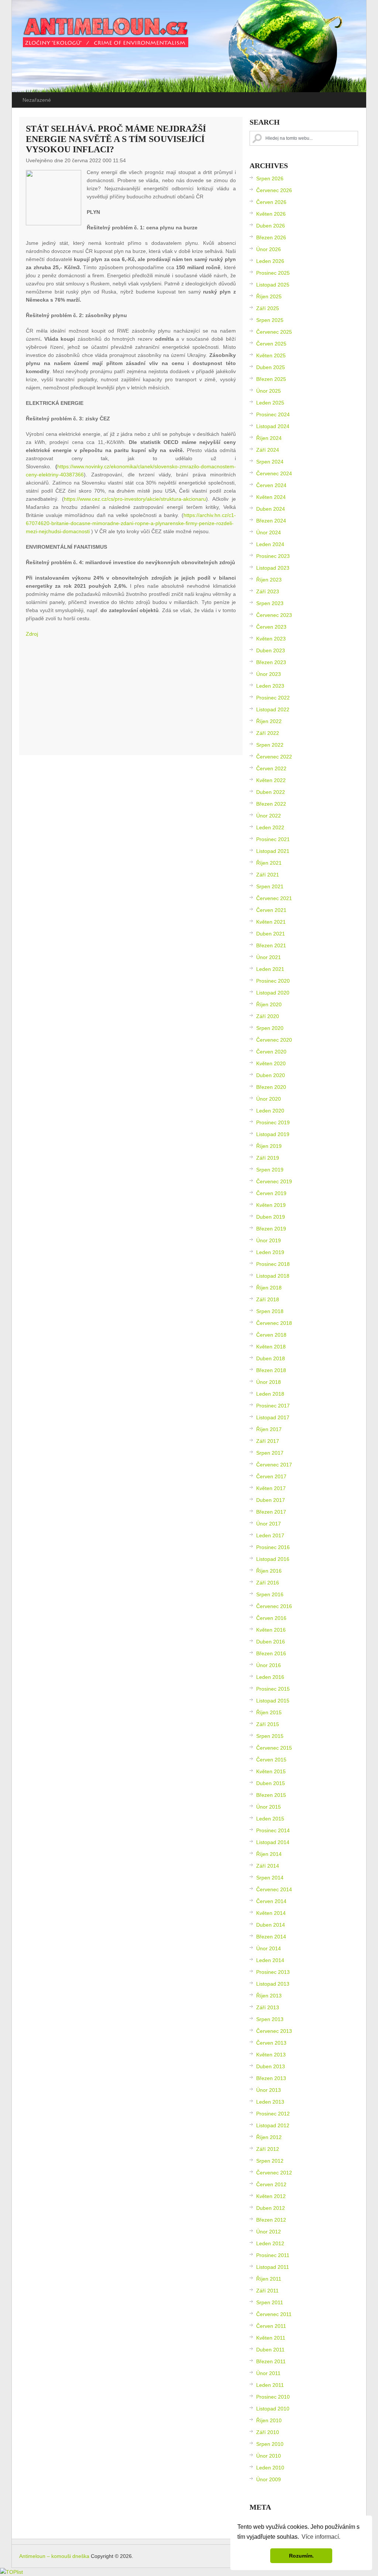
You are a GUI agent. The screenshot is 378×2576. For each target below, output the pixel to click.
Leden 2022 (270, 827)
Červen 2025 (271, 344)
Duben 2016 (271, 1642)
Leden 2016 (270, 1677)
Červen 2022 (271, 768)
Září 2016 (268, 1583)
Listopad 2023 (273, 568)
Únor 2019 (269, 1240)
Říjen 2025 (269, 296)
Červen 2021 (271, 910)
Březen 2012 (271, 2220)
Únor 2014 (269, 1948)
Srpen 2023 (270, 603)
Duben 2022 (271, 792)
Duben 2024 (271, 509)
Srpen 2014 (270, 1878)
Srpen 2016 (270, 1594)
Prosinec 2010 (273, 2397)
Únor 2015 (269, 1807)
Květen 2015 (271, 1771)
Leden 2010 (270, 2468)
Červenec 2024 (274, 473)
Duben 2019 (271, 1217)
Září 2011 (267, 2291)
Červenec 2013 (274, 2031)
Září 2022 (268, 733)
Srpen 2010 (270, 2444)
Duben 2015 (271, 1783)
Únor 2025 (269, 391)
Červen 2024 (271, 485)
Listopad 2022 (273, 709)
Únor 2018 (269, 1382)
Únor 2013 (269, 2090)
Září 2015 (268, 1724)
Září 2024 (268, 450)
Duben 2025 (271, 367)
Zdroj (32, 634)
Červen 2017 (271, 1476)
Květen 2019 (271, 1205)
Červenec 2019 (274, 1181)
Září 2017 (268, 1441)
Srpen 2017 (270, 1453)
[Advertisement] (131, 697)
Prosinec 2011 (273, 2255)
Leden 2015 (270, 1819)
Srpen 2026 (270, 178)
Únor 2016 (269, 1665)
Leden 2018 (270, 1394)
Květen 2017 (271, 1488)
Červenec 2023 (274, 615)
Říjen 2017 (269, 1429)
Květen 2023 (271, 639)
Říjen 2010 (269, 2420)
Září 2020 (268, 1016)
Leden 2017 (270, 1535)
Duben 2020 (271, 1075)
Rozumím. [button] (301, 2556)
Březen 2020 (271, 1087)
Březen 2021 (271, 945)
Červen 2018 (271, 1335)
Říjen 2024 (269, 438)
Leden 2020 (270, 1111)
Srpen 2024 (270, 462)
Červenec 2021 (274, 898)
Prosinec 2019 (273, 1122)
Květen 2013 (271, 2055)
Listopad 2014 (273, 1842)
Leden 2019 (270, 1252)
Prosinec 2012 (273, 2114)
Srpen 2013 (270, 2019)
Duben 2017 (271, 1500)
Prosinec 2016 (273, 1547)
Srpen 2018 (270, 1311)
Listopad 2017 (273, 1417)
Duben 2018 (271, 1358)
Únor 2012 (269, 2232)
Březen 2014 (271, 1937)
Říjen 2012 (269, 2137)
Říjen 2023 (269, 580)
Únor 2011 (268, 2373)
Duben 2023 (271, 650)
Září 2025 (268, 308)
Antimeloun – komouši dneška (54, 2556)
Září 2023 (268, 591)
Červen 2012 (271, 2184)
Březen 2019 (271, 1229)
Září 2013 (268, 2007)
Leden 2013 (270, 2102)
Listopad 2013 (273, 1984)
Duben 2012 (271, 2208)
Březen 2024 (271, 521)
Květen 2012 (271, 2196)
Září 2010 (268, 2432)
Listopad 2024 (273, 426)
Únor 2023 (269, 674)
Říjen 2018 (269, 1288)
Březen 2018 (271, 1370)
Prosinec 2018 (273, 1264)
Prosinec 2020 (273, 981)
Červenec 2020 (274, 1040)
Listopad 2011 (273, 2267)
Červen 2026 (271, 202)
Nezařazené (37, 100)
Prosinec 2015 (273, 1689)
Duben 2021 (271, 934)
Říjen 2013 (269, 1996)
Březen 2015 (271, 1795)
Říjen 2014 (269, 1854)
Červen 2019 (271, 1193)
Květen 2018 (271, 1347)
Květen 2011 (271, 2338)
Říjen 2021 (269, 863)
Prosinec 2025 (273, 273)
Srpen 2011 (270, 2302)
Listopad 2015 (273, 1701)
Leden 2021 (270, 969)
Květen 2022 (271, 780)
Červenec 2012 (274, 2173)
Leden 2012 (270, 2243)
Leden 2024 (270, 544)
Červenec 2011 (274, 2314)
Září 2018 (268, 1299)
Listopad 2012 (273, 2125)
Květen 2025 (271, 355)
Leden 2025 (270, 403)
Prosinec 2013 (273, 1972)
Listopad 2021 (273, 851)
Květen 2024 (271, 497)
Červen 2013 (271, 2043)
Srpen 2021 (270, 886)
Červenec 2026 (274, 190)
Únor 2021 (269, 957)
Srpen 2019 (270, 1170)
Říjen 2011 (269, 2279)
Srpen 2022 (270, 745)
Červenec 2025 (274, 332)
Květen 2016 (271, 1630)
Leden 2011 (270, 2385)
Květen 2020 (271, 1063)
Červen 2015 (271, 1760)
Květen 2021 (271, 922)
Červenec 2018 (274, 1323)
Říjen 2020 (269, 1004)
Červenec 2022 (274, 757)
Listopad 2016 (273, 1559)
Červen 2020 (271, 1052)
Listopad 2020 (273, 993)
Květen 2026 (271, 214)
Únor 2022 (269, 816)
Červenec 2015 (274, 1748)
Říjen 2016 (269, 1571)
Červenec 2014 (274, 1889)
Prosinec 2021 (273, 839)
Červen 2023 (271, 627)
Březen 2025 (271, 379)
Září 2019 (268, 1158)
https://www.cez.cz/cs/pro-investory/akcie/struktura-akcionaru (135, 499)
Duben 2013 (271, 2066)
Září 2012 (268, 2149)
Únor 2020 (269, 1099)
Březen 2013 (271, 2078)
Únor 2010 (269, 2456)
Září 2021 (268, 875)
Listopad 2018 (273, 1276)
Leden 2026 (270, 261)
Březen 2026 (271, 237)
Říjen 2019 (269, 1146)
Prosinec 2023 (273, 556)
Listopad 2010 (273, 2409)
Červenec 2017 (274, 1465)
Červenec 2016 (274, 1606)
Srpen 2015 (270, 1736)
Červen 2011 (271, 2326)
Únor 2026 (269, 249)
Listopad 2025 (273, 285)
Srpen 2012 (270, 2161)
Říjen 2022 (269, 721)
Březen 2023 (271, 662)
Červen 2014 (271, 1901)
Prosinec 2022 (273, 698)
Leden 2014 (270, 1960)
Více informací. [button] (321, 2537)
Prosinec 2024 (273, 414)
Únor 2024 (269, 532)
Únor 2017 (269, 1524)
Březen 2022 (271, 804)
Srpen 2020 (270, 1028)
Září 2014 (268, 1866)
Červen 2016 (271, 1618)
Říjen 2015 (269, 1712)
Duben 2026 (271, 226)
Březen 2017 (271, 1512)
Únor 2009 (269, 2479)
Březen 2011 (271, 2361)
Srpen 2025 (270, 320)
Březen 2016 (271, 1653)
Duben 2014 (271, 1925)
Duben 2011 (270, 2350)
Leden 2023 (270, 686)
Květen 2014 (271, 1913)
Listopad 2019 (273, 1134)
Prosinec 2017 (273, 1406)
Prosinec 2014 (273, 1830)
